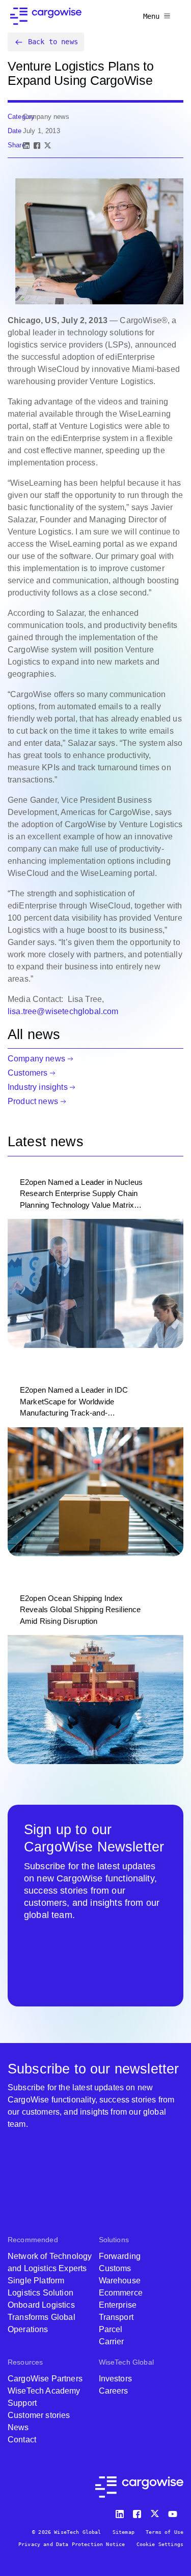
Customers (28, 1073)
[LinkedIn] (26, 146)
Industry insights (38, 1087)
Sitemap (124, 2532)
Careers (114, 2391)
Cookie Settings (160, 2544)
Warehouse (120, 2281)
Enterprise (118, 2305)
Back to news (53, 42)
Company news (36, 1059)
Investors (115, 2379)
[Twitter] (156, 2512)
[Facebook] (37, 146)
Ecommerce (121, 2293)
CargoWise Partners (45, 2379)
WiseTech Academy (44, 2391)
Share (17, 145)
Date (15, 131)
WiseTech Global (126, 2362)
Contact (22, 2440)
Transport (116, 2317)
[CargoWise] (46, 16)
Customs (115, 2268)
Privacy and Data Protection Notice (72, 2544)
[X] (48, 146)
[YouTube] (175, 2512)
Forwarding (120, 2256)
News (18, 2427)
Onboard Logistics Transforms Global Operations (42, 2317)
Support (22, 2403)
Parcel (111, 2329)
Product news (33, 1101)
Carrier (112, 2342)
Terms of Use (165, 2532)
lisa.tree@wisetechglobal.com (63, 1011)
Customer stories (39, 2415)
